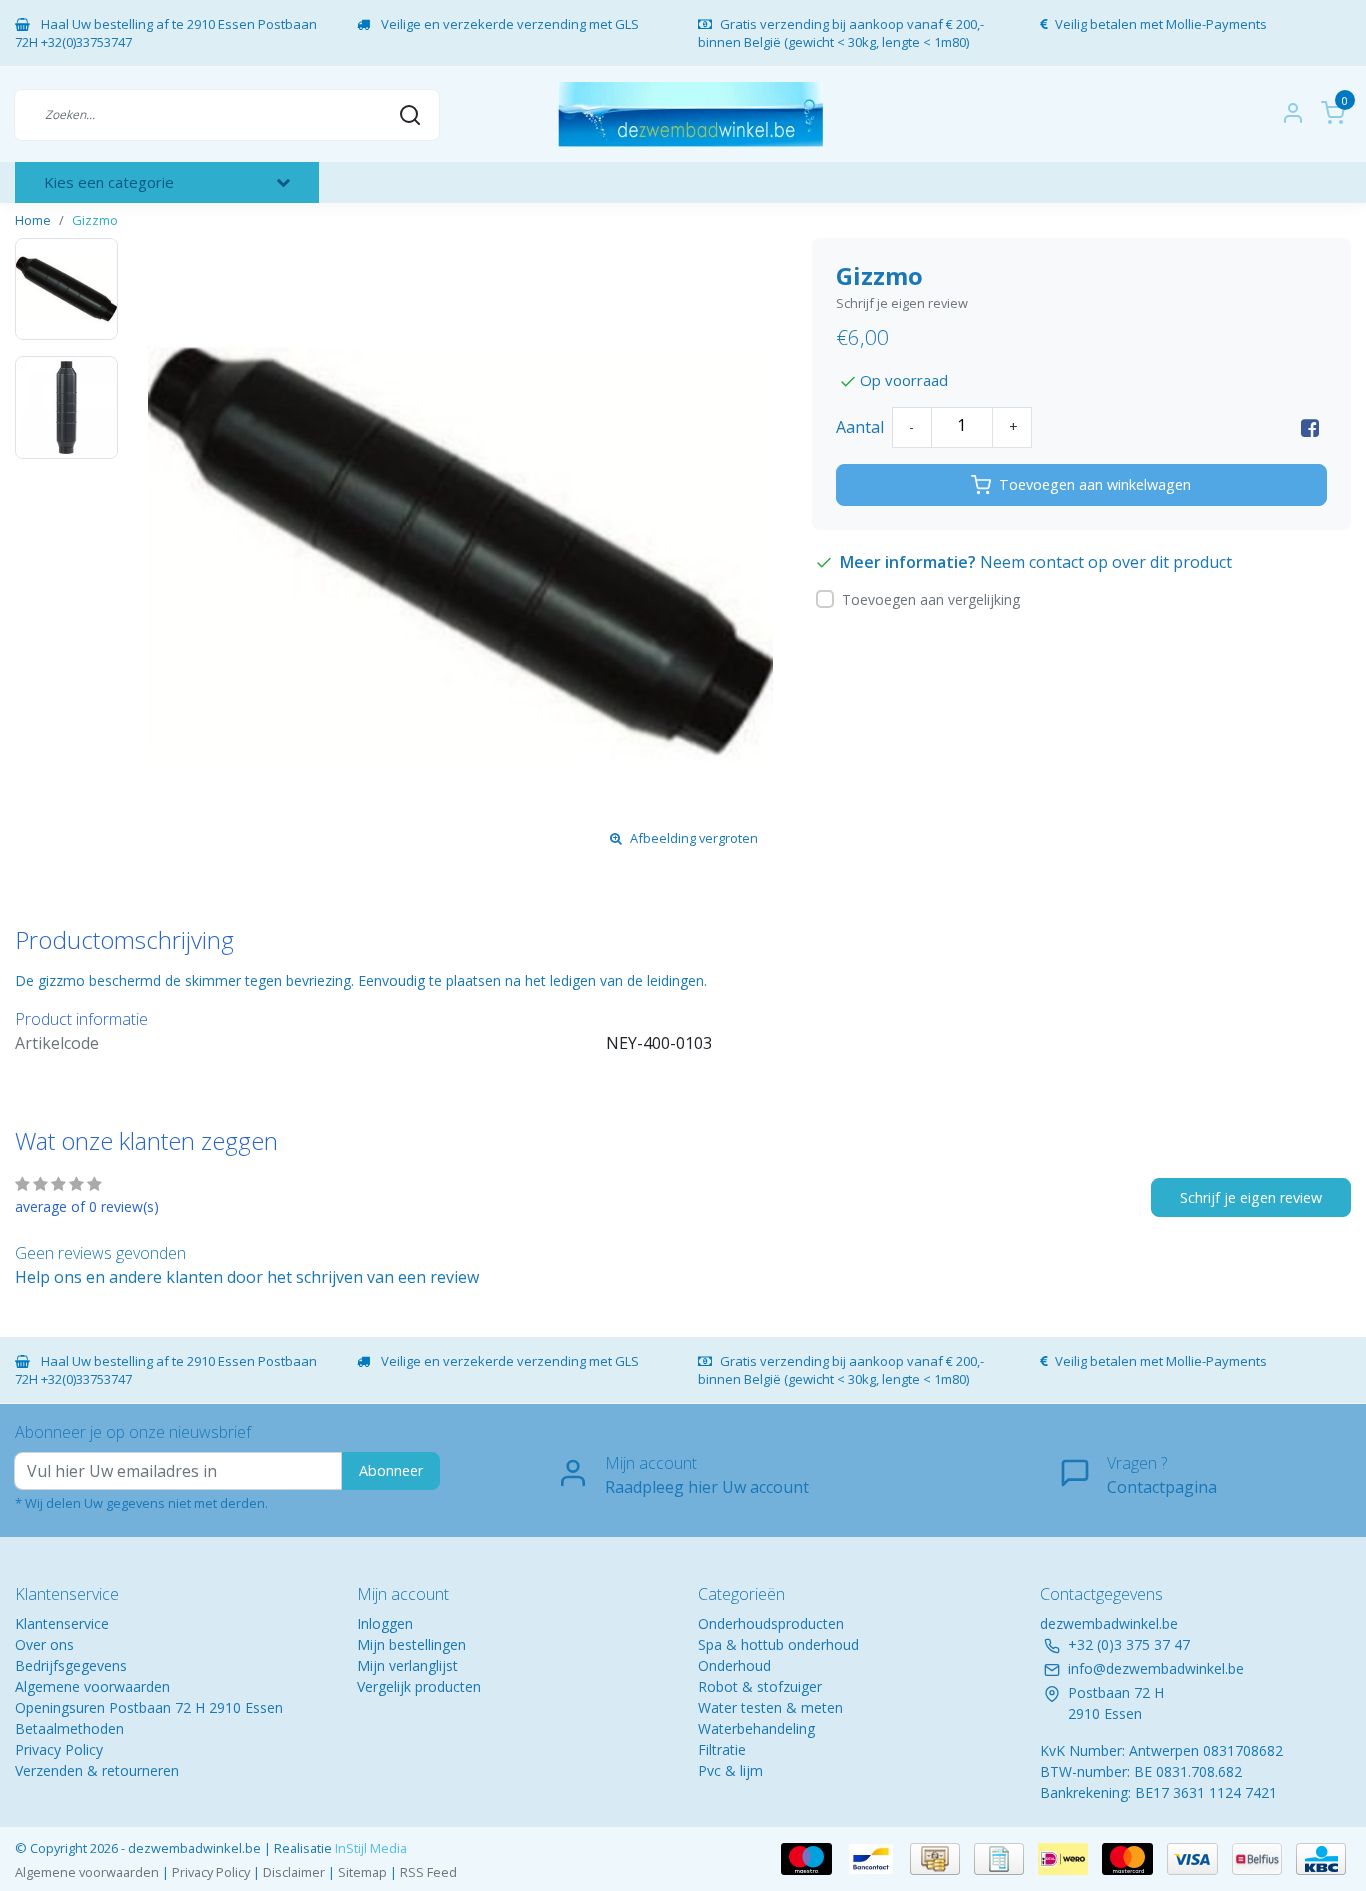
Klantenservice (62, 1623)
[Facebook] (1310, 427)
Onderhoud (734, 1665)
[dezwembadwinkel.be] (690, 114)
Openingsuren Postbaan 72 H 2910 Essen (149, 1707)
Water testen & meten (770, 1707)
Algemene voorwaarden (92, 1686)
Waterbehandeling (756, 1728)
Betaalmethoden (69, 1728)
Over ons (44, 1644)
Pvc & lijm (730, 1770)
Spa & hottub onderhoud (778, 1644)
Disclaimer (294, 1872)
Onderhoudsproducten (771, 1623)
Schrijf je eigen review (902, 303)
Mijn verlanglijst (407, 1665)
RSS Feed (428, 1872)
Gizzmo (95, 220)
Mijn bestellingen (411, 1644)
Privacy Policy (59, 1749)
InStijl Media (369, 1848)
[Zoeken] (410, 114)
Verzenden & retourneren (97, 1770)
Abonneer (391, 1470)
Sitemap (362, 1872)
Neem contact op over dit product (1106, 562)
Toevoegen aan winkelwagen (1095, 484)
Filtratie (722, 1749)
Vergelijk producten (419, 1686)
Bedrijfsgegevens (71, 1665)
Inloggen (385, 1623)
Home (33, 220)
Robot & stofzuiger (760, 1686)
